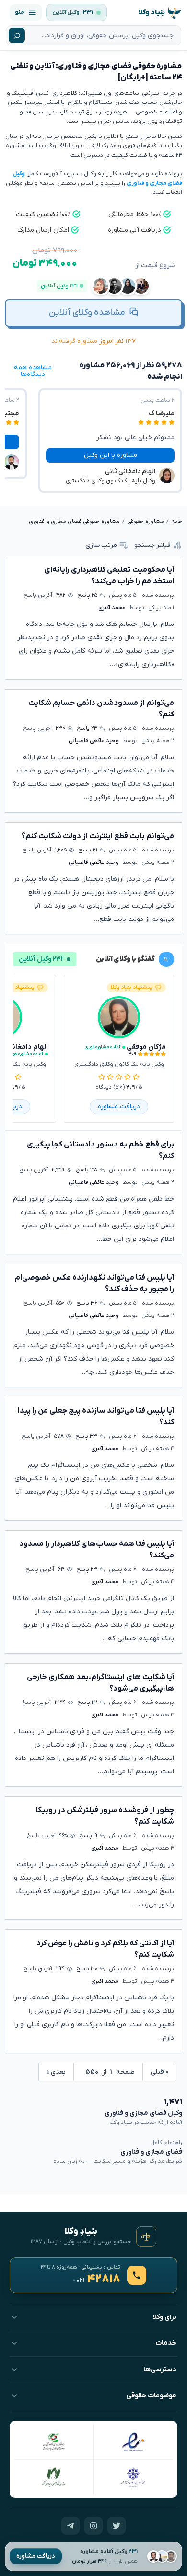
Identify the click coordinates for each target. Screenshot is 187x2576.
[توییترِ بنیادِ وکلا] (117, 2526)
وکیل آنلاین (66, 12)
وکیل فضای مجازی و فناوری (143, 2113)
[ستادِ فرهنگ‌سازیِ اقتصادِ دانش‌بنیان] (54, 2441)
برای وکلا (165, 2317)
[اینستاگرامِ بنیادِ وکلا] (93, 2526)
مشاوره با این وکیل (111, 455)
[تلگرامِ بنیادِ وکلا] (70, 2526)
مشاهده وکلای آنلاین (87, 312)
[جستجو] (17, 35)
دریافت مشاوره (36, 2556)
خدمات (166, 2343)
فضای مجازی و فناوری (151, 2152)
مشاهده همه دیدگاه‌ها (33, 371)
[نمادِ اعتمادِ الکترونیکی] (133, 2441)
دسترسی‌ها (160, 2369)
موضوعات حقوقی (151, 2396)
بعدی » (56, 2072)
